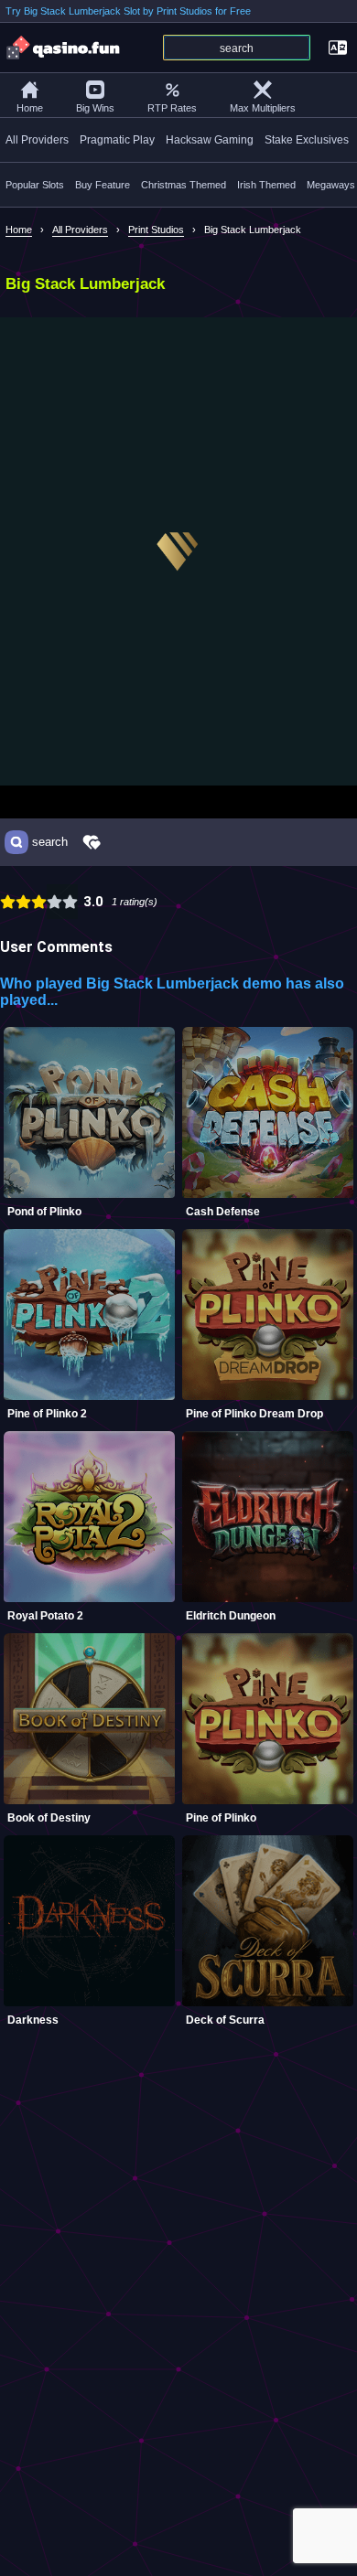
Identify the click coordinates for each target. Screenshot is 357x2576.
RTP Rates (172, 108)
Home (30, 108)
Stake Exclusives (307, 140)
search (50, 842)
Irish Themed (266, 185)
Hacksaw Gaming (210, 140)
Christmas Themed (184, 185)
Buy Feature (103, 185)
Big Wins (95, 108)
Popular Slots (35, 185)
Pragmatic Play (117, 140)
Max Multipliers (263, 108)
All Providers (37, 140)
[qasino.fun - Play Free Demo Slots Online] (64, 48)
